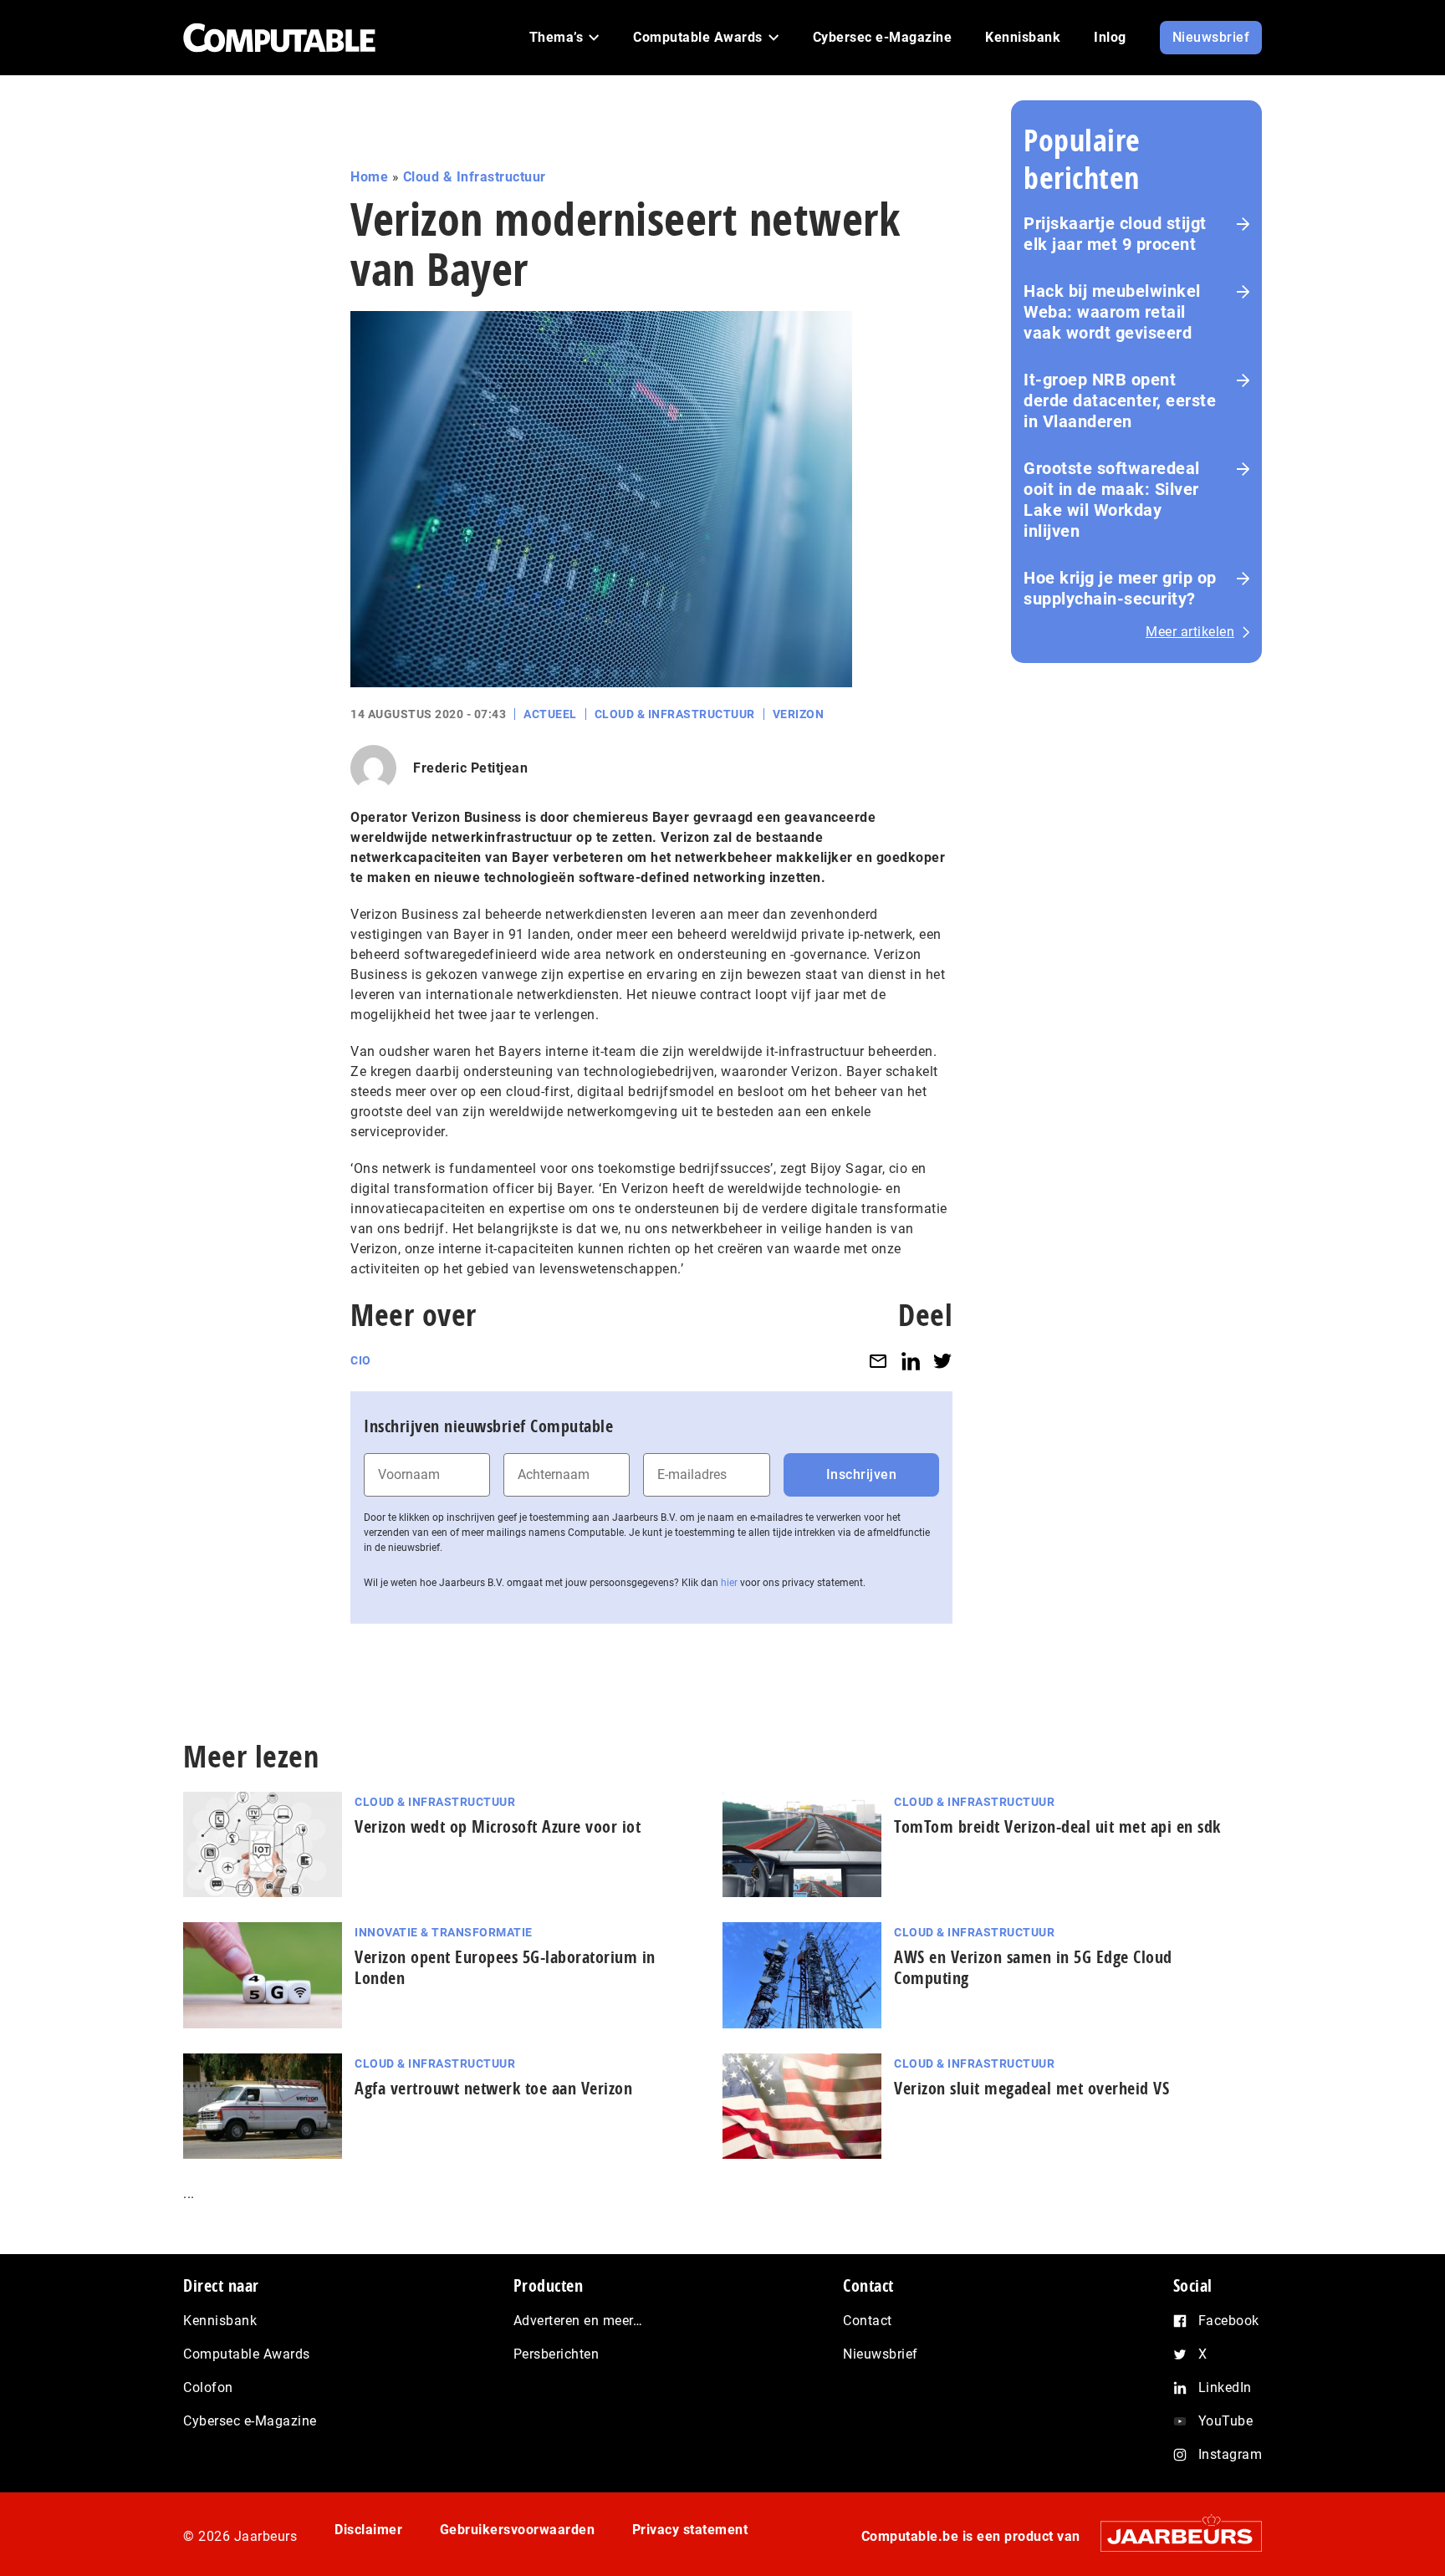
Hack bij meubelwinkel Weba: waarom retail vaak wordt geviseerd (1112, 312)
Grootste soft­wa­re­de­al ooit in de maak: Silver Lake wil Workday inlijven (1112, 500)
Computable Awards (247, 2354)
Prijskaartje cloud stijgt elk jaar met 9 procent (1115, 234)
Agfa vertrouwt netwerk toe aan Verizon (493, 2088)
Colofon (208, 2387)
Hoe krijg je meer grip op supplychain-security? (1120, 588)
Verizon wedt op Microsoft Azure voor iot (498, 1826)
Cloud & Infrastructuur (475, 177)
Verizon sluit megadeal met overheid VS (1031, 2088)
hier (729, 1583)
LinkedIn (1225, 2387)
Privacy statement (690, 2530)
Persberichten (557, 2354)
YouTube (1226, 2421)
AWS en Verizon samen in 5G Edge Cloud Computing (1033, 1967)
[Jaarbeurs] (1173, 2536)
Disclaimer (368, 2530)
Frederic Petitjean (470, 768)
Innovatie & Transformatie (444, 1932)
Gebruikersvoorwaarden (518, 2530)
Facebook (1229, 2321)
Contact (868, 2321)
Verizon (799, 714)
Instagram (1231, 2454)
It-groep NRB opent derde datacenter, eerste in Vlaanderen (1120, 400)
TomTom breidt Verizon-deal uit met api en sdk (1057, 1826)
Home (369, 177)
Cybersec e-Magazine (250, 2421)
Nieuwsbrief (881, 2354)
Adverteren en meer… (578, 2321)
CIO (361, 1360)
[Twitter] (942, 1361)
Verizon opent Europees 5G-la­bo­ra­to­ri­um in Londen (505, 1967)
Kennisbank (220, 2321)
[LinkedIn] (911, 1361)
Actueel (550, 714)
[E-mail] (878, 1361)
